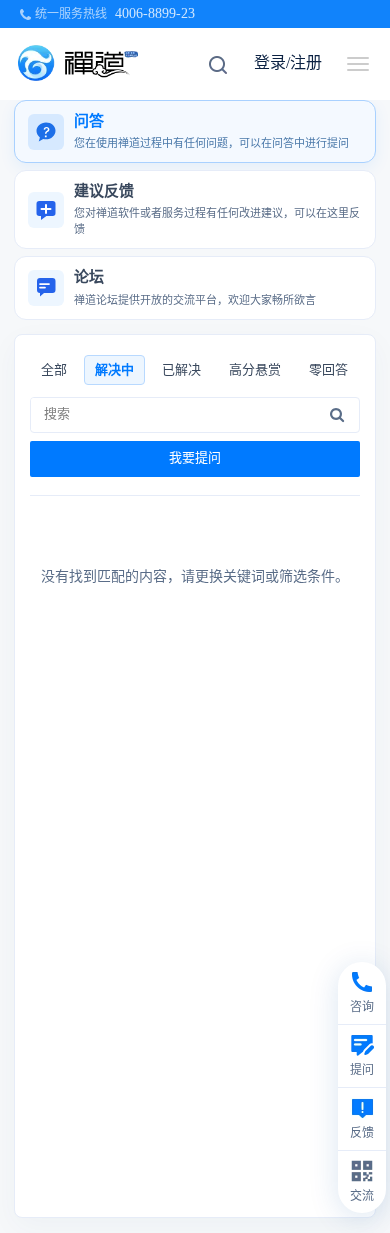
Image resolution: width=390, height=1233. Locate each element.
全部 (54, 369)
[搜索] (337, 415)
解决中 (114, 369)
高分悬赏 (255, 369)
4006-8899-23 (155, 13)
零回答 (328, 369)
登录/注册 (288, 62)
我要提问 (195, 457)
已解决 (181, 369)
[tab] (195, 131)
